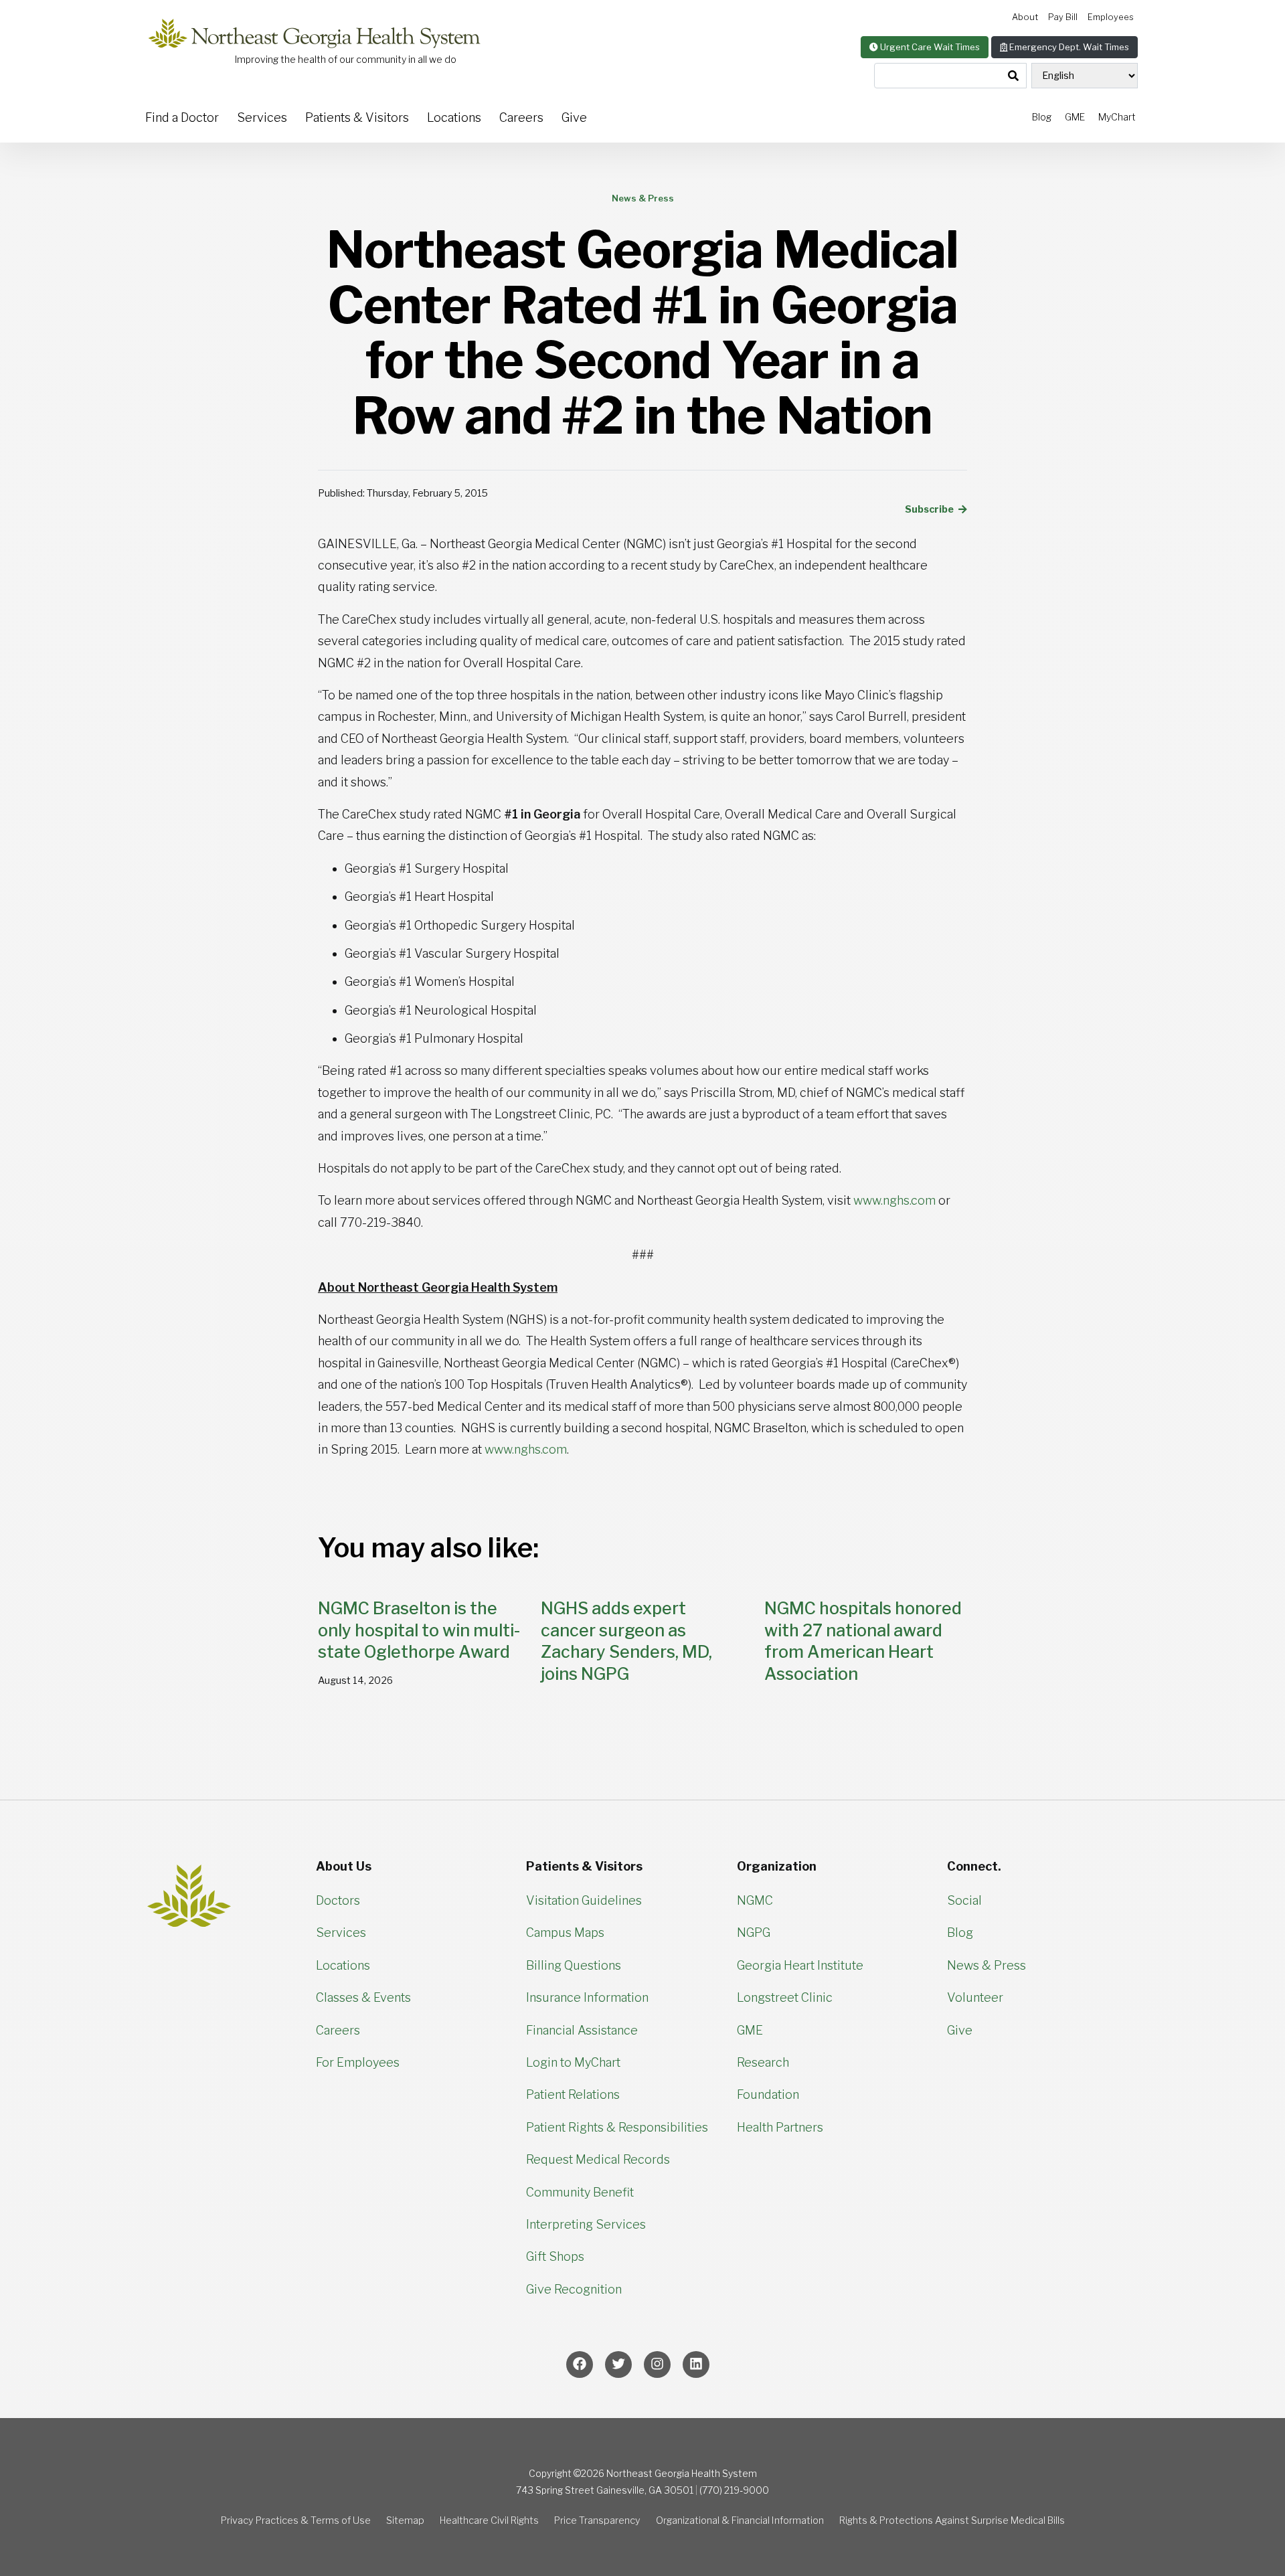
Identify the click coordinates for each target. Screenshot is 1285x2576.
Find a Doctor (182, 117)
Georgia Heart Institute (800, 1965)
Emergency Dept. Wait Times (1068, 47)
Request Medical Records (598, 2159)
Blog (1042, 117)
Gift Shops (555, 2256)
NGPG (754, 1933)
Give (574, 117)
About (1025, 17)
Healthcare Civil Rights (489, 2520)
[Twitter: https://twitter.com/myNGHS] (618, 2365)
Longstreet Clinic (785, 1997)
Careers (521, 117)
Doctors (338, 1900)
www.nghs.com (894, 1200)
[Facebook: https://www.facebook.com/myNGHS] (580, 2365)
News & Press (987, 1965)
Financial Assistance (582, 2030)
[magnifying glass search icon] (1013, 76)
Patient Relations (573, 2094)
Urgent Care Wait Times (929, 47)
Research (763, 2062)
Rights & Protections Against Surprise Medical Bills (952, 2520)
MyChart (1117, 117)
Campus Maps (565, 1933)
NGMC (755, 1900)
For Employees (358, 2062)
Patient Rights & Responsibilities (617, 2127)
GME (1075, 117)
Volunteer (975, 1997)
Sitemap (405, 2520)
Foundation (768, 2094)
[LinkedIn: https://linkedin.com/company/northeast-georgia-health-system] (696, 2365)
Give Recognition (574, 2289)
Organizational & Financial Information (740, 2520)
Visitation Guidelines (584, 1900)
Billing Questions (574, 1965)
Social (964, 1900)
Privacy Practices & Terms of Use (296, 2520)
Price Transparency (597, 2520)
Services (262, 117)
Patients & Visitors (357, 117)
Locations (454, 117)
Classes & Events (363, 1997)
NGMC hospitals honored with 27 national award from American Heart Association (863, 1641)
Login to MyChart (573, 2062)
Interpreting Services (586, 2224)
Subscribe (930, 509)
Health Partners (780, 2127)
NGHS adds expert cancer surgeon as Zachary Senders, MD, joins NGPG (626, 1641)
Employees (1111, 17)
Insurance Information (587, 1997)
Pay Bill (1063, 17)
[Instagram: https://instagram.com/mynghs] (657, 2365)
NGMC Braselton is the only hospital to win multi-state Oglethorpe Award (419, 1630)
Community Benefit (580, 2192)
